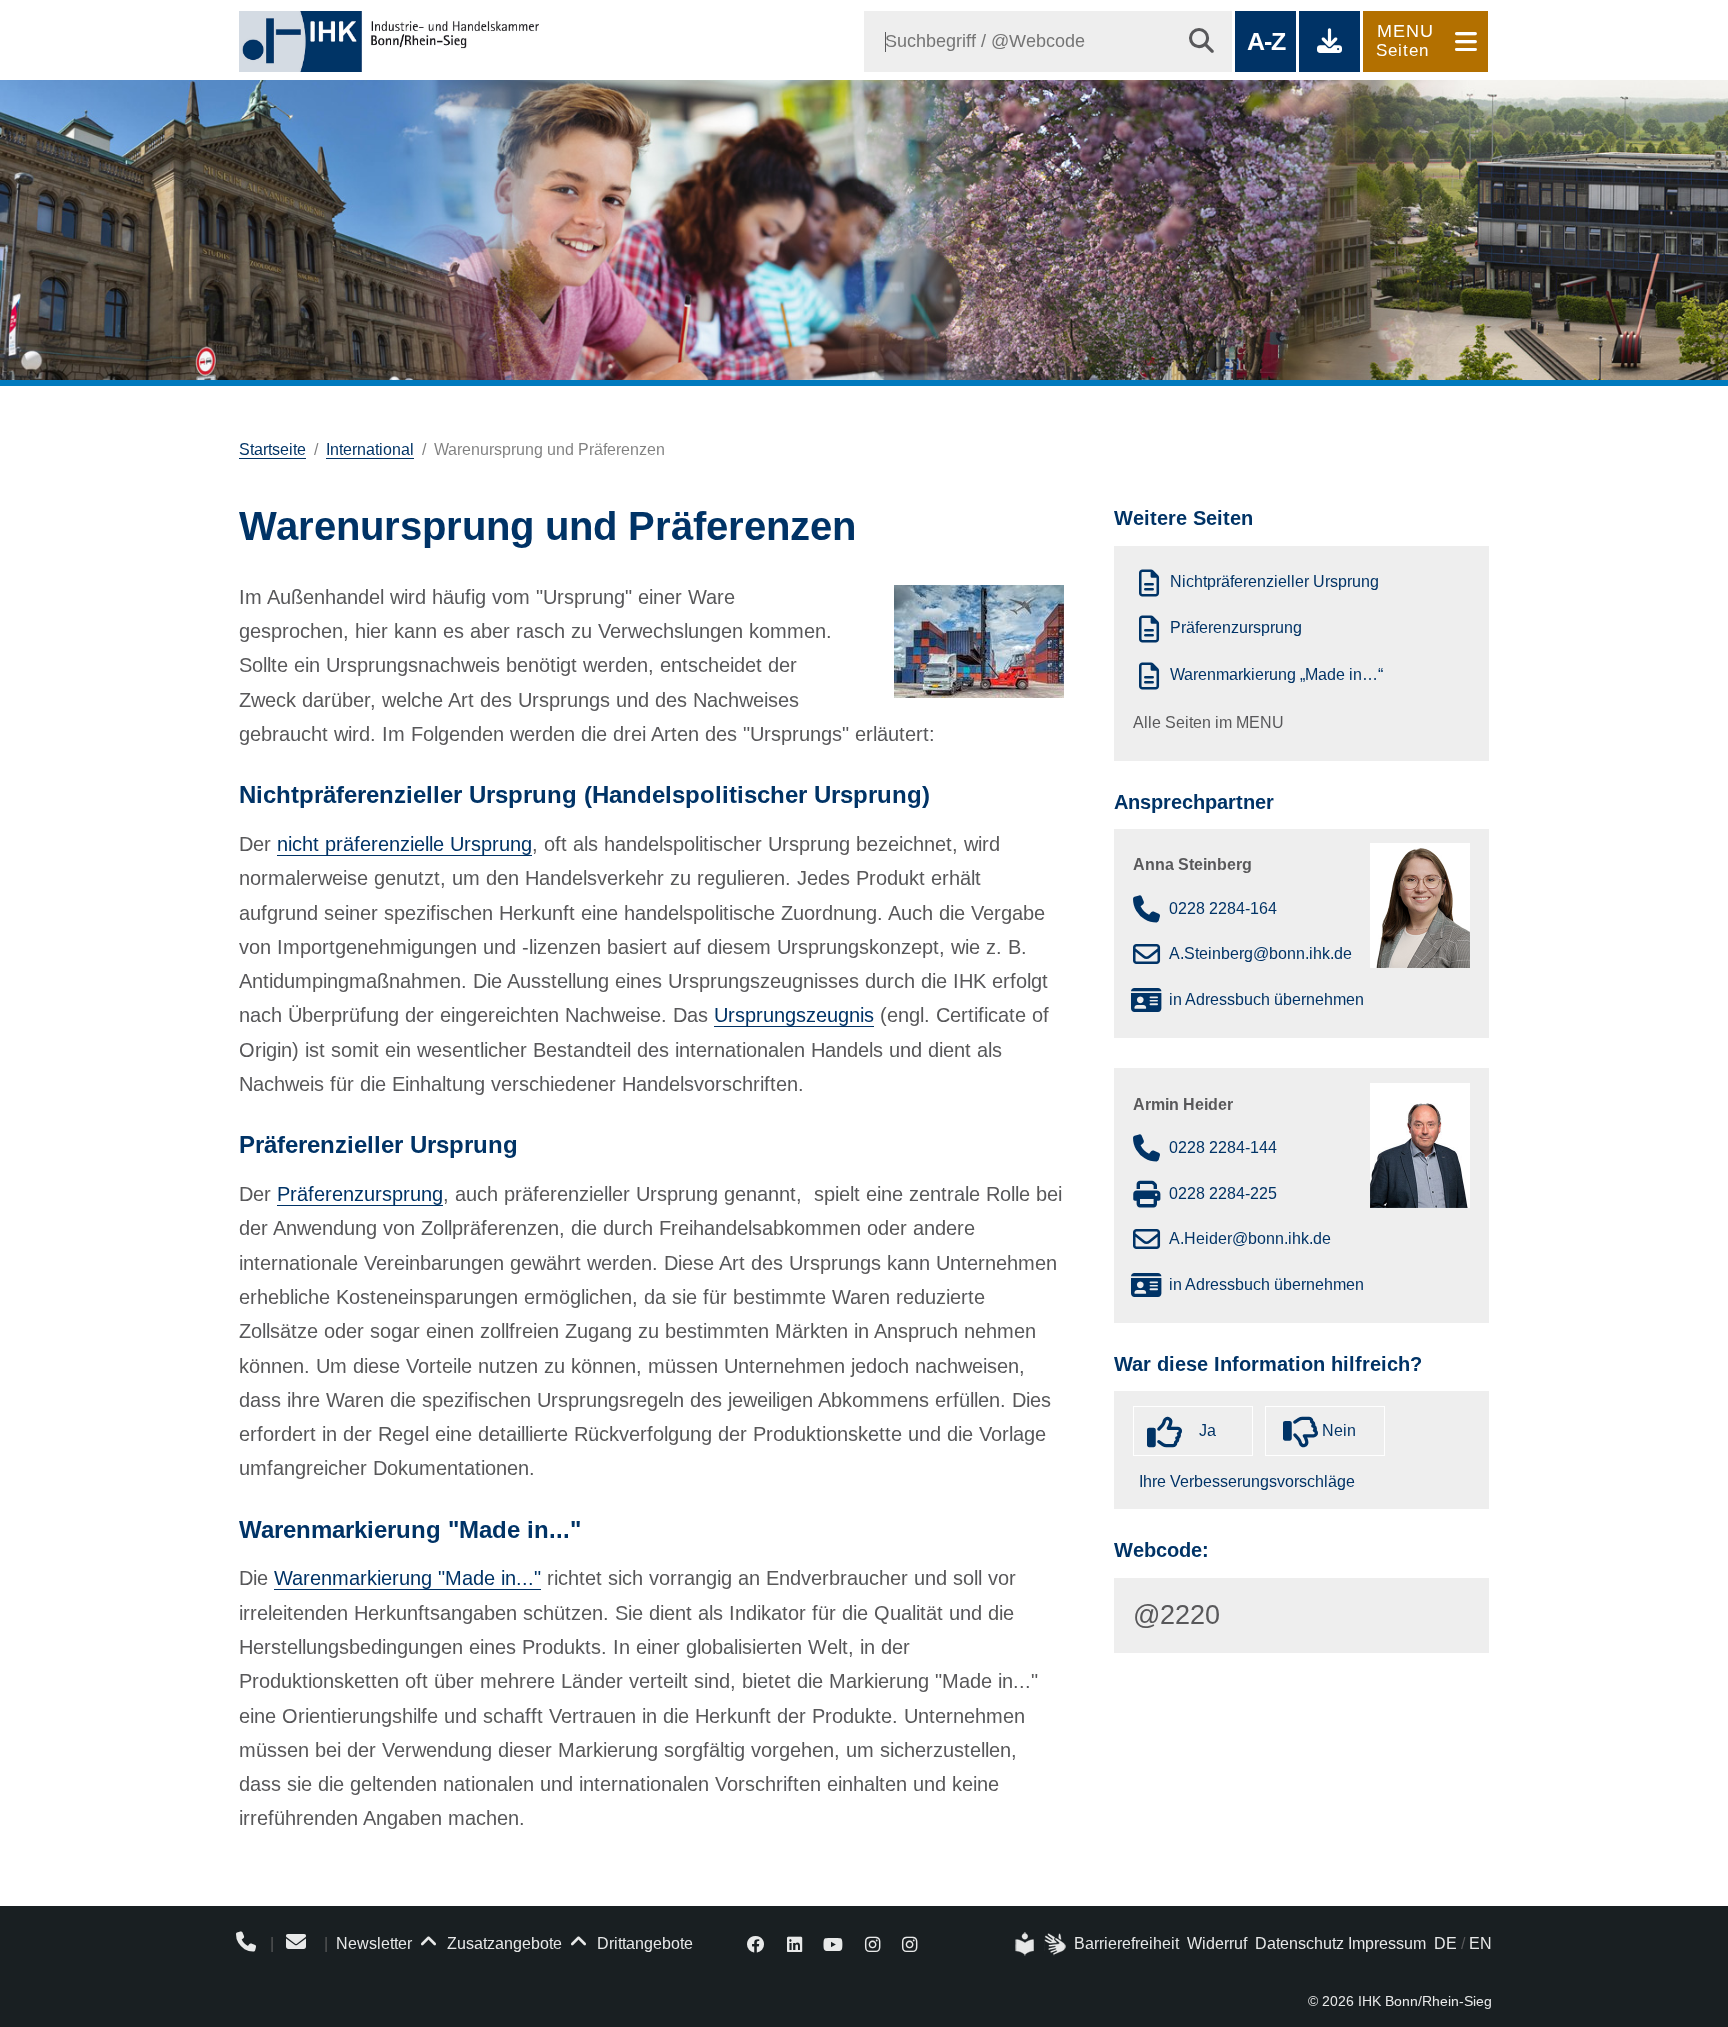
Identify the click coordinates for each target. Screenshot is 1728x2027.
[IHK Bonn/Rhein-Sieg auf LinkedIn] (794, 1943)
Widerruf (1217, 1943)
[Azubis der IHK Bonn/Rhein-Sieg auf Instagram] (909, 1943)
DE (1445, 1943)
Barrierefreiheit (1126, 1943)
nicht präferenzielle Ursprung (404, 844)
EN (1480, 1943)
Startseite (272, 449)
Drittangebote (643, 1943)
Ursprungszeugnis (794, 1015)
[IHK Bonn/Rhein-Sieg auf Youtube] (834, 1943)
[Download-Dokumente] (1329, 41)
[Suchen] (1201, 41)
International (370, 449)
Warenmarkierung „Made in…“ (1276, 674)
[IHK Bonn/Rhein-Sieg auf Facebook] (756, 1943)
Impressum (1387, 1943)
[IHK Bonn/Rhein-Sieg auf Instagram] (872, 1943)
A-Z (1265, 41)
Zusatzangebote (502, 1943)
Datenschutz (1299, 1943)
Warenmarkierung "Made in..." (407, 1578)
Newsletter (374, 1943)
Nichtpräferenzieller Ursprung (1274, 581)
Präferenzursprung (360, 1194)
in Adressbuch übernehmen (1266, 999)
